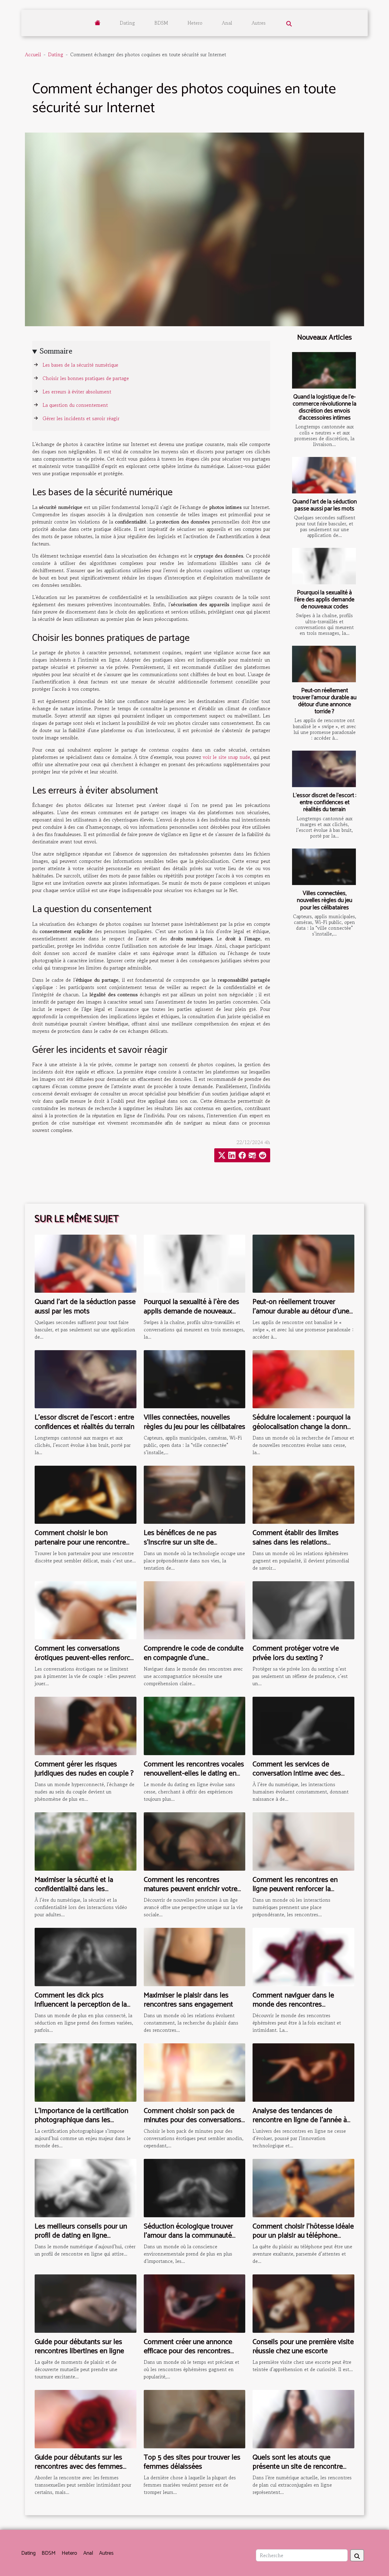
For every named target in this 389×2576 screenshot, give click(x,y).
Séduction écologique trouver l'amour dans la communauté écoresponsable (188, 2236)
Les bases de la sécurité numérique (80, 365)
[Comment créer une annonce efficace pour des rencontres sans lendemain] (195, 2303)
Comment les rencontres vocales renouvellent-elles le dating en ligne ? (194, 1774)
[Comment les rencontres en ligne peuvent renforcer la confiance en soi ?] (303, 1841)
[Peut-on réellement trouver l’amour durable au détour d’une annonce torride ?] (324, 664)
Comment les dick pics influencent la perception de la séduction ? (81, 2005)
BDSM (161, 23)
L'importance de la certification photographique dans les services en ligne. (81, 2120)
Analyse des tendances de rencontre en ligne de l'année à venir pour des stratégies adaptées (300, 2125)
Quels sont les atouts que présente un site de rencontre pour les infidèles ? (298, 2467)
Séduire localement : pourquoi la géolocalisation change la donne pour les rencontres (302, 1427)
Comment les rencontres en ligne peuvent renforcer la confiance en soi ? (295, 1889)
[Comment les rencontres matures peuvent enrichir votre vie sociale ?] (195, 1841)
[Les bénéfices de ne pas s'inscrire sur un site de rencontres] (195, 1494)
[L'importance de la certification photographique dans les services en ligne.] (86, 2072)
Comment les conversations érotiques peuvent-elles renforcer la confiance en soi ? (85, 1658)
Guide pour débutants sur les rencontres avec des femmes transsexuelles (79, 2467)
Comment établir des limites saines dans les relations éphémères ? (296, 1542)
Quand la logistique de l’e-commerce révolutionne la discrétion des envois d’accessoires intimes (325, 407)
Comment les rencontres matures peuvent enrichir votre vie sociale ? (191, 1889)
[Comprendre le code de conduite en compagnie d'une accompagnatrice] (195, 1610)
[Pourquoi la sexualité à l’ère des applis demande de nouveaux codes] (324, 566)
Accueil (33, 54)
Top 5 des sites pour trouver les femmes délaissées (192, 2462)
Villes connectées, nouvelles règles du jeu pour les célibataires (325, 900)
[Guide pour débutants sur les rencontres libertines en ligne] (86, 2303)
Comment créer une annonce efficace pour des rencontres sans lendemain (188, 2351)
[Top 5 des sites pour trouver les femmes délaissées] (195, 2418)
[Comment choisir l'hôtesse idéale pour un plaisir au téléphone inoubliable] (303, 2187)
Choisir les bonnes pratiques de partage (86, 378)
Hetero (195, 23)
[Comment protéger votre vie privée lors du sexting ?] (303, 1610)
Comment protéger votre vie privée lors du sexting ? (296, 1653)
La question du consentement (75, 405)
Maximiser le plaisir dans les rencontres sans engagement (188, 2000)
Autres (259, 23)
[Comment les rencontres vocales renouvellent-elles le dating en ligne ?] (195, 1725)
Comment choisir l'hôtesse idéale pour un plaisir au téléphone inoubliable (303, 2236)
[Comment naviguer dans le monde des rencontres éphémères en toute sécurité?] (303, 1956)
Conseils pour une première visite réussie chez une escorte (303, 2347)
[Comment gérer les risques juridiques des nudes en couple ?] (86, 1725)
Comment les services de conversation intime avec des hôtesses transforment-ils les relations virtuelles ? (297, 1778)
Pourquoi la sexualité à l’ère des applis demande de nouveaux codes (324, 600)
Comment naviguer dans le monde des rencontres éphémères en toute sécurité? (298, 2005)
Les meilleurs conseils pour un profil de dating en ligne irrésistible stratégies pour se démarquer (81, 2240)
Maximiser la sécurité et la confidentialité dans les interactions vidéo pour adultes (82, 1889)
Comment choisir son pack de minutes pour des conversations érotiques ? (193, 2120)
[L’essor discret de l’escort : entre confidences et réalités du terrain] (324, 769)
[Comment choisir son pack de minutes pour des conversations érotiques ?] (195, 2072)
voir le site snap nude (226, 757)
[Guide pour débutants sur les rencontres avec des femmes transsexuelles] (86, 2418)
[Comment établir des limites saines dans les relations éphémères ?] (303, 1494)
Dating (127, 23)
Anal (227, 23)
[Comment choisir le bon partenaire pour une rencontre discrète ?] (86, 1494)
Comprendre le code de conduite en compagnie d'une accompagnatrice (194, 1658)
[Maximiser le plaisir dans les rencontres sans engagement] (195, 1956)
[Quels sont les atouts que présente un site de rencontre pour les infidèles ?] (303, 2418)
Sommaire (56, 351)
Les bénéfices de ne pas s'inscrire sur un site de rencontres (180, 1542)
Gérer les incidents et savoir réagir (81, 418)
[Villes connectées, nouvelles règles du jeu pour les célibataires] (324, 867)
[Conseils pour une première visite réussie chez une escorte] (303, 2303)
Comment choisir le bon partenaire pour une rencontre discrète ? (80, 1542)
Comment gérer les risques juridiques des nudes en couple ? (84, 1769)
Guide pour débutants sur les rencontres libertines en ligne (79, 2347)
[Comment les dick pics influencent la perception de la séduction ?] (86, 1956)
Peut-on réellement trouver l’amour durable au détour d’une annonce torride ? (325, 701)
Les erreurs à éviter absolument (77, 392)
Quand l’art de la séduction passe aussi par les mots (325, 505)
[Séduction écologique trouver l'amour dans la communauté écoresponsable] (195, 2187)
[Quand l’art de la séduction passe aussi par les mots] (324, 475)
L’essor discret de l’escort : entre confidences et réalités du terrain (324, 802)
